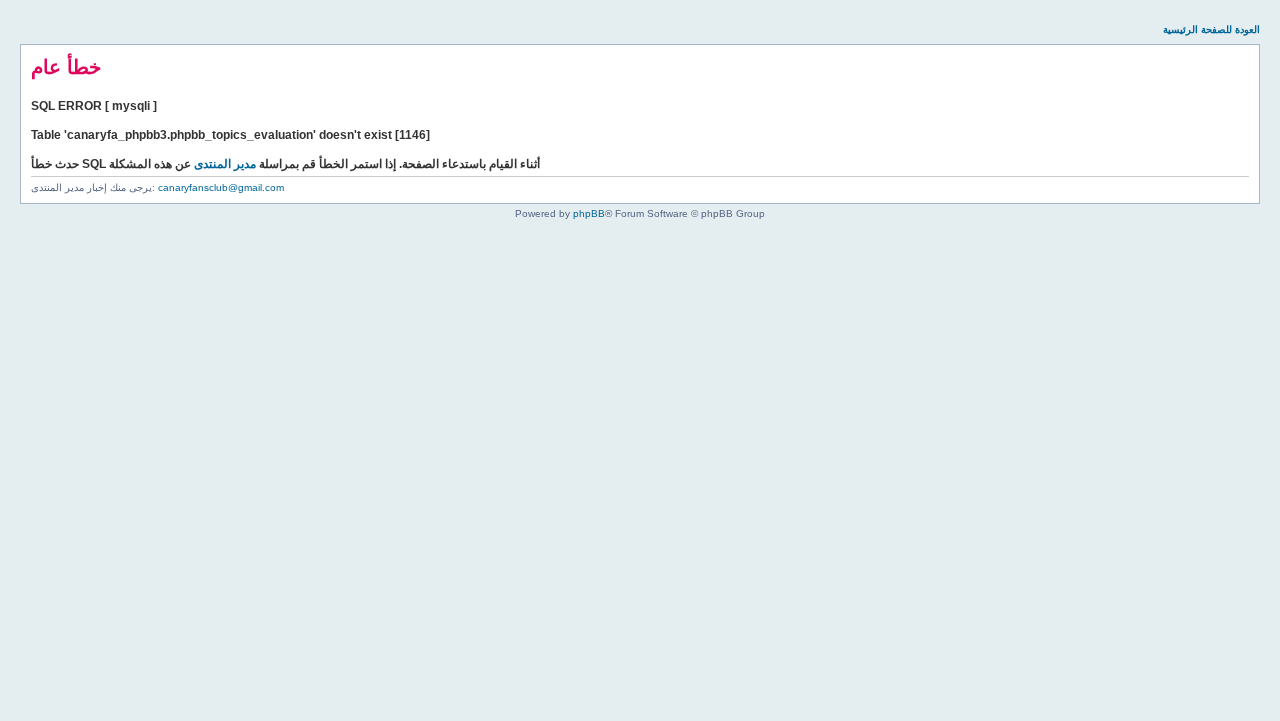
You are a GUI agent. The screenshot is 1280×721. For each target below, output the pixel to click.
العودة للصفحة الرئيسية (1211, 29)
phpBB (589, 213)
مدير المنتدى (225, 164)
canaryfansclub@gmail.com (221, 187)
